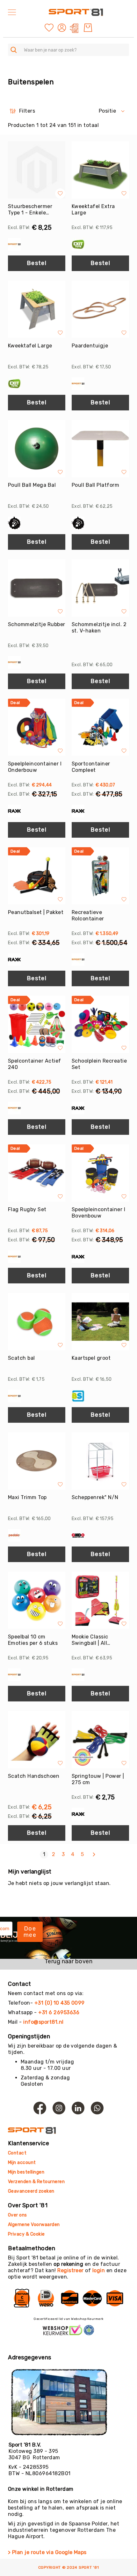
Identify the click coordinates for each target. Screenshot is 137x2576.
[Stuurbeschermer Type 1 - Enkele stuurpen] (37, 170)
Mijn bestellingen (26, 2172)
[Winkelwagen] (88, 28)
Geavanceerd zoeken (31, 2191)
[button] (63, 28)
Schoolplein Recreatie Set (99, 1064)
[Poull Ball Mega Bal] (37, 449)
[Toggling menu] (12, 12)
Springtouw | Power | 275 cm (98, 1779)
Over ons (18, 2215)
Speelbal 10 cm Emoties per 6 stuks (33, 1640)
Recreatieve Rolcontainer (88, 915)
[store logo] (76, 12)
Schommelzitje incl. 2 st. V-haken (99, 628)
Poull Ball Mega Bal (32, 485)
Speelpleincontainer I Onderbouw (35, 767)
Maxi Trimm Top (27, 1497)
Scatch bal (22, 1358)
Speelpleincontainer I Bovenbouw (98, 1213)
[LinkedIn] (78, 2108)
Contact (17, 2153)
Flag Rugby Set (27, 1209)
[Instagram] (59, 2108)
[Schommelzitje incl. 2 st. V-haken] (100, 588)
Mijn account (22, 2163)
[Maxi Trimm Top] (37, 1461)
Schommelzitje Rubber (37, 624)
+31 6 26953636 (59, 2012)
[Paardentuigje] (100, 309)
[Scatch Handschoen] (37, 1740)
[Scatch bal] (37, 1322)
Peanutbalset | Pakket (36, 912)
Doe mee (30, 1932)
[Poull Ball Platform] (100, 449)
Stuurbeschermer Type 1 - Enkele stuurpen (30, 210)
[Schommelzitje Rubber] (37, 588)
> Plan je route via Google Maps (47, 2552)
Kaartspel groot (91, 1358)
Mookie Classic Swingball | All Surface (90, 1640)
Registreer (71, 2270)
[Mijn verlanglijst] (49, 27)
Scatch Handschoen (34, 1776)
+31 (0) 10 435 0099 (60, 2003)
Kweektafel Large (30, 346)
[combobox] (68, 50)
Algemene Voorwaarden (34, 2225)
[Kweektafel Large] (37, 309)
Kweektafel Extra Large (93, 209)
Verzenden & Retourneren (36, 2182)
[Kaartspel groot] (100, 1322)
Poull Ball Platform (95, 485)
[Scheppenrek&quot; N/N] (100, 1461)
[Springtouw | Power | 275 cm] (100, 1740)
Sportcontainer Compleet (91, 767)
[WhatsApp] (97, 2108)
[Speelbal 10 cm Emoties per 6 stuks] (37, 1600)
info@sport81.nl (43, 2022)
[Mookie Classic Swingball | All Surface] (100, 1600)
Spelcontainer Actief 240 (35, 1064)
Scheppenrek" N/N (95, 1497)
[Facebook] (40, 2108)
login (99, 2270)
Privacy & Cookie (27, 2234)
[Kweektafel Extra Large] (100, 170)
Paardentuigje (90, 346)
